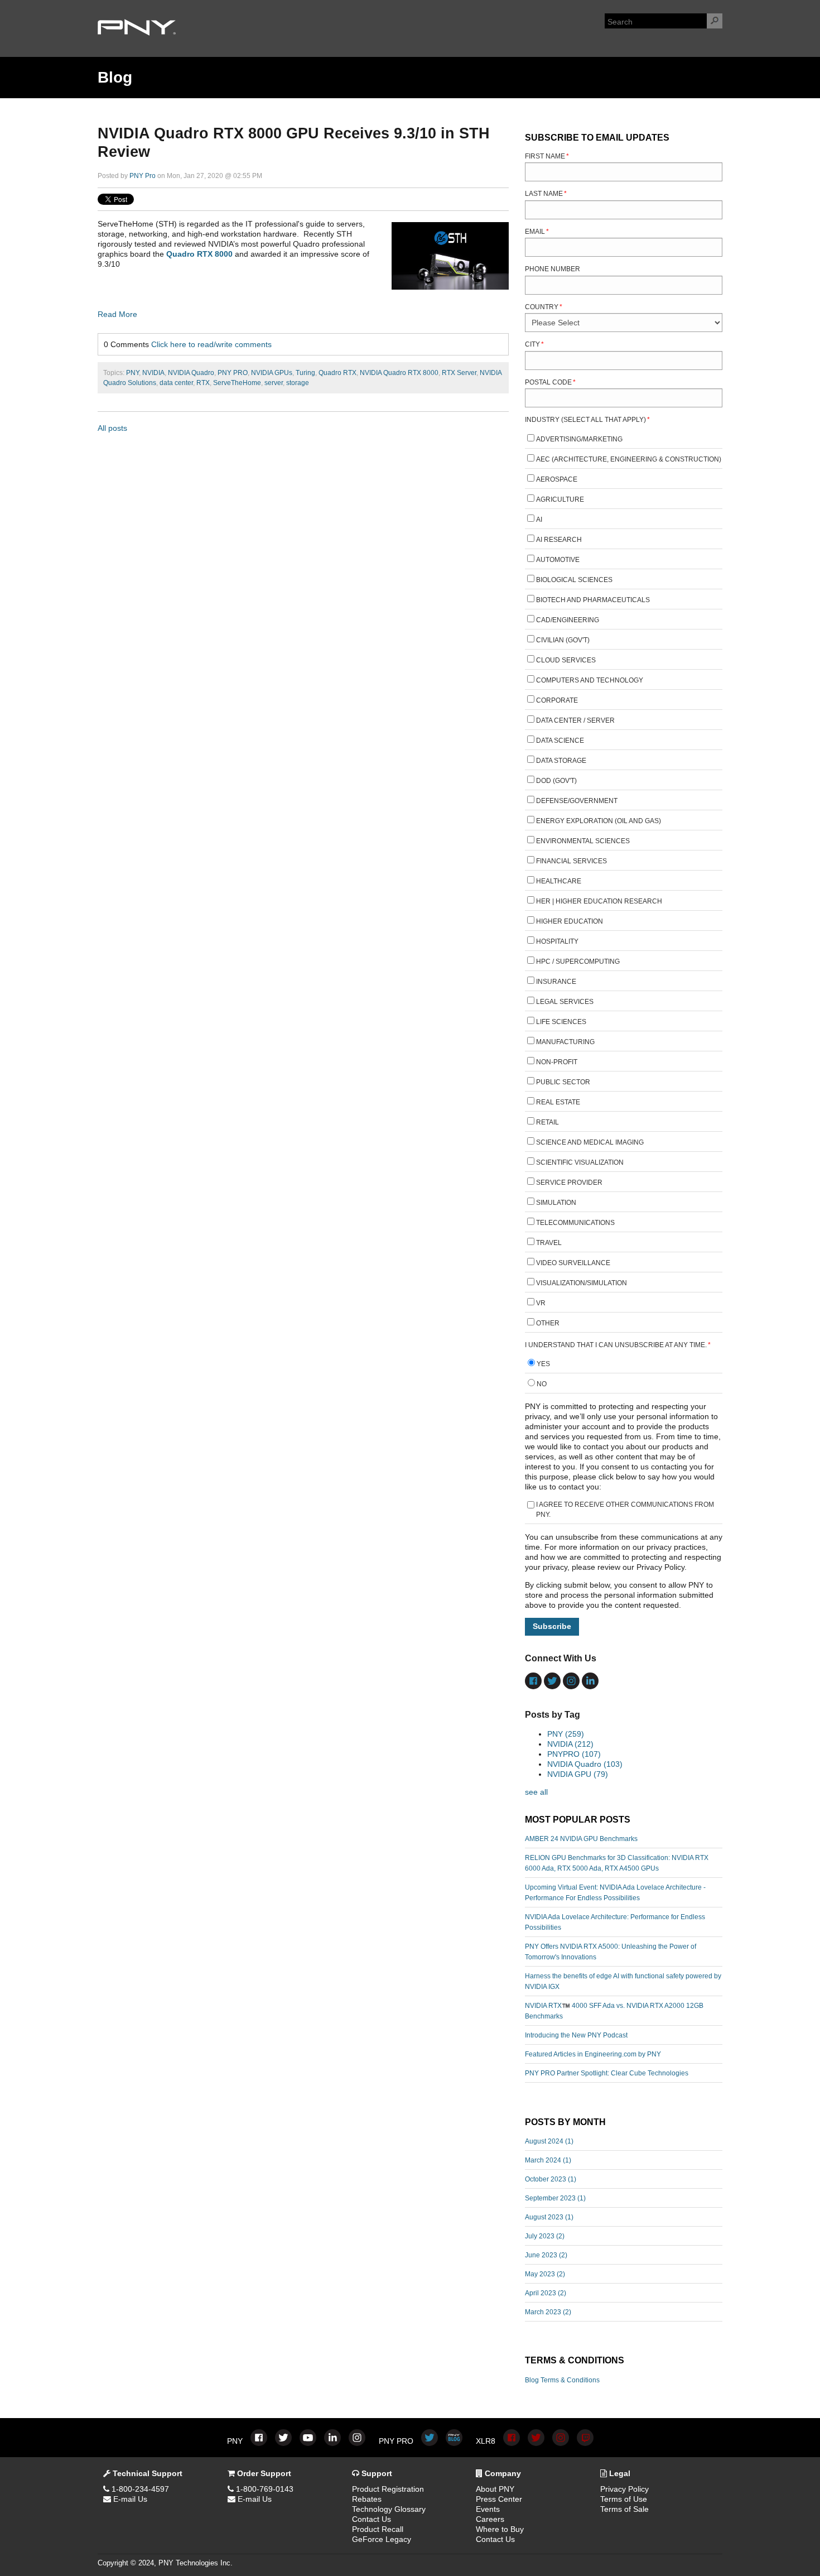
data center (176, 383)
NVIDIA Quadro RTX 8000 (399, 373)
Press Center (499, 2499)
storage (298, 383)
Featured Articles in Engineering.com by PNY (593, 2054)
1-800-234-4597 (139, 2489)
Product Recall (378, 2529)
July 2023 (545, 2236)
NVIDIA (153, 373)
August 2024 (549, 2141)
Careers (490, 2519)
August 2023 (549, 2217)
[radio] (624, 1365)
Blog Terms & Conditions (562, 2380)
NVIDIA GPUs (272, 373)
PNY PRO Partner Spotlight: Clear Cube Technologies (607, 2073)
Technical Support (146, 2473)
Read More (117, 314)
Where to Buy (500, 2529)
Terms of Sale (624, 2509)
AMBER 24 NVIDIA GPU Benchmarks (581, 1839)
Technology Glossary (389, 2509)
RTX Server (459, 373)
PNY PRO (233, 373)
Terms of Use (624, 2499)
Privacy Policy (624, 2489)
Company (502, 2473)
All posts (112, 428)
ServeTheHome (237, 383)
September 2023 (555, 2198)
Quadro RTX (337, 373)
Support (376, 2473)
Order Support (263, 2473)
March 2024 (548, 2160)
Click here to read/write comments (211, 344)
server (274, 383)
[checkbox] (624, 883)
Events (488, 2509)
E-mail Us (129, 2499)
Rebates (367, 2499)
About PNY (495, 2489)
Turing (305, 373)
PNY (132, 373)
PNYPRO (574, 1754)
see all (536, 1792)
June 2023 (546, 2255)
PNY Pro (143, 176)
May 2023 (545, 2274)
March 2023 (548, 2312)
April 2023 (546, 2293)
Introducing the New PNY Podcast (576, 2035)
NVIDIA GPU (578, 1774)
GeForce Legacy (382, 2539)
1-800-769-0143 (264, 2489)
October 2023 (551, 2179)
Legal (619, 2473)
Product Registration (388, 2489)
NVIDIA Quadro (191, 373)
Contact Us (372, 2519)
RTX (203, 383)
